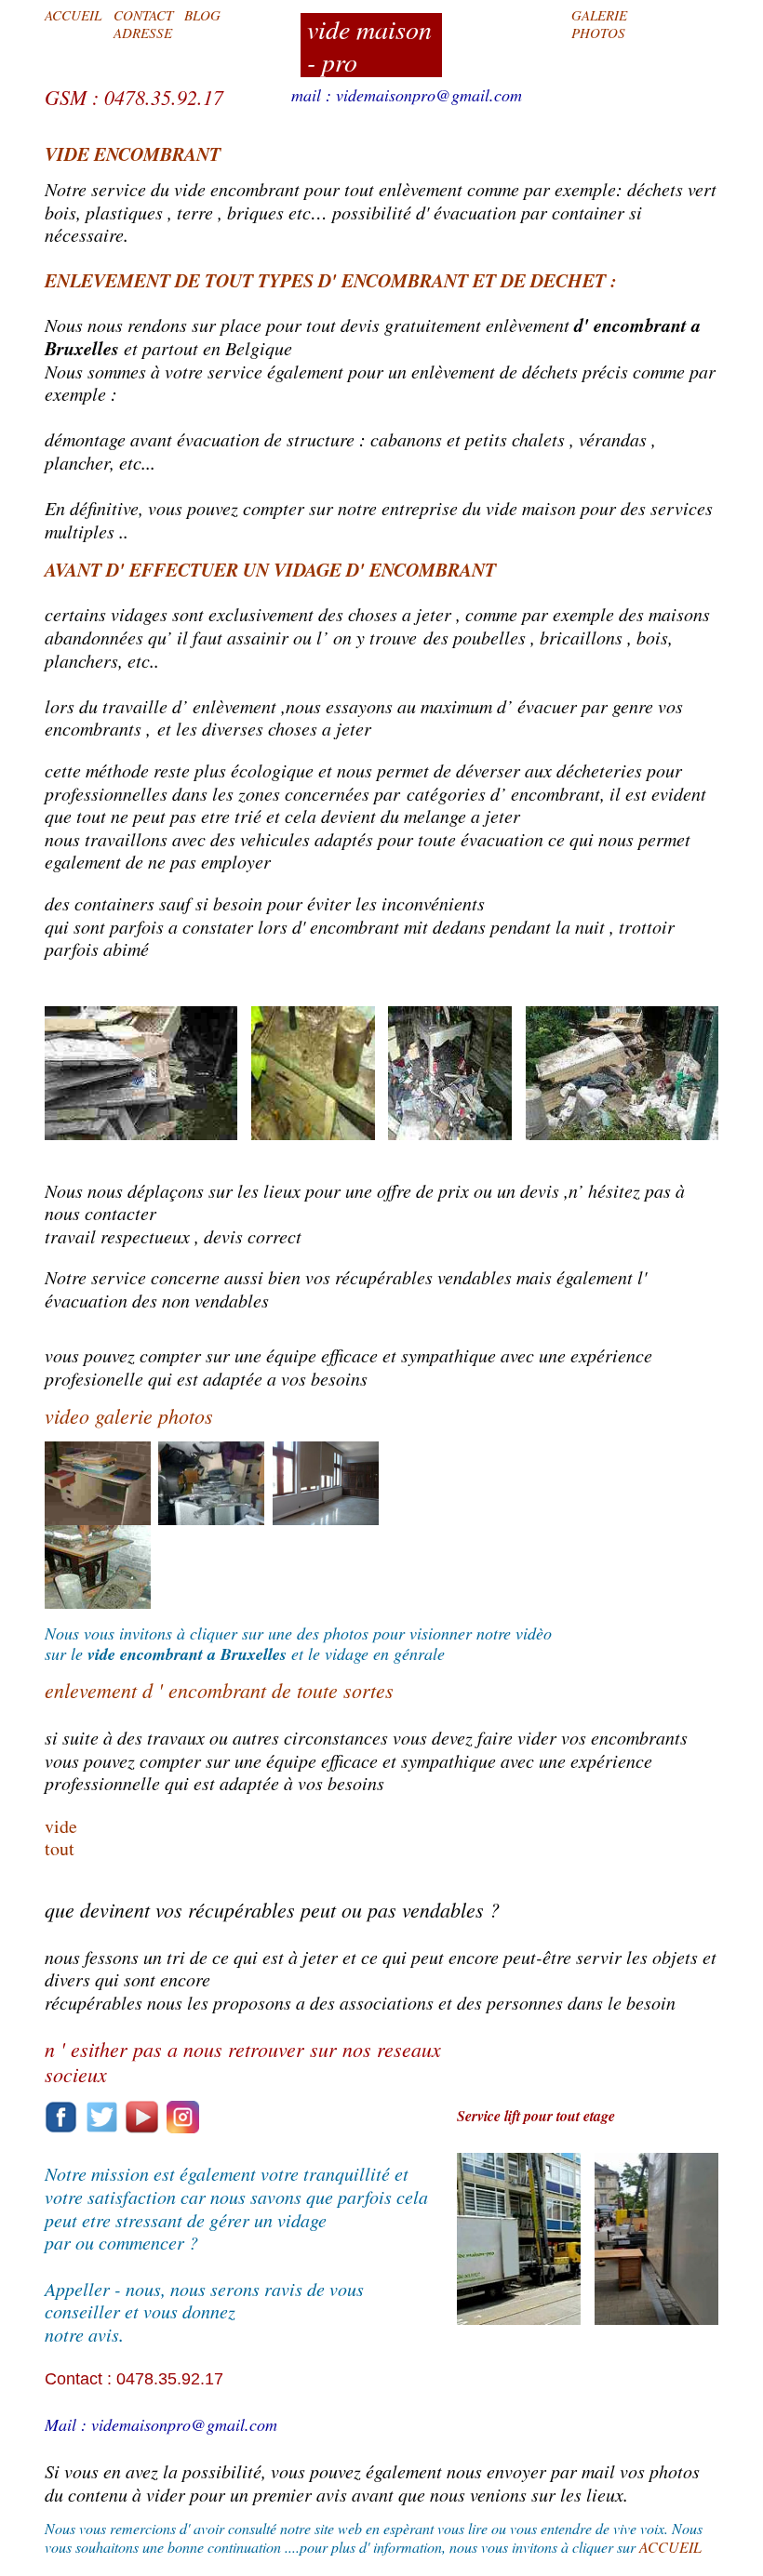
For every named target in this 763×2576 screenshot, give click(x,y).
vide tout (61, 1838)
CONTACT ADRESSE (143, 23)
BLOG (202, 15)
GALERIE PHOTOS (599, 23)
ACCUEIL (73, 15)
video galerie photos (129, 1415)
